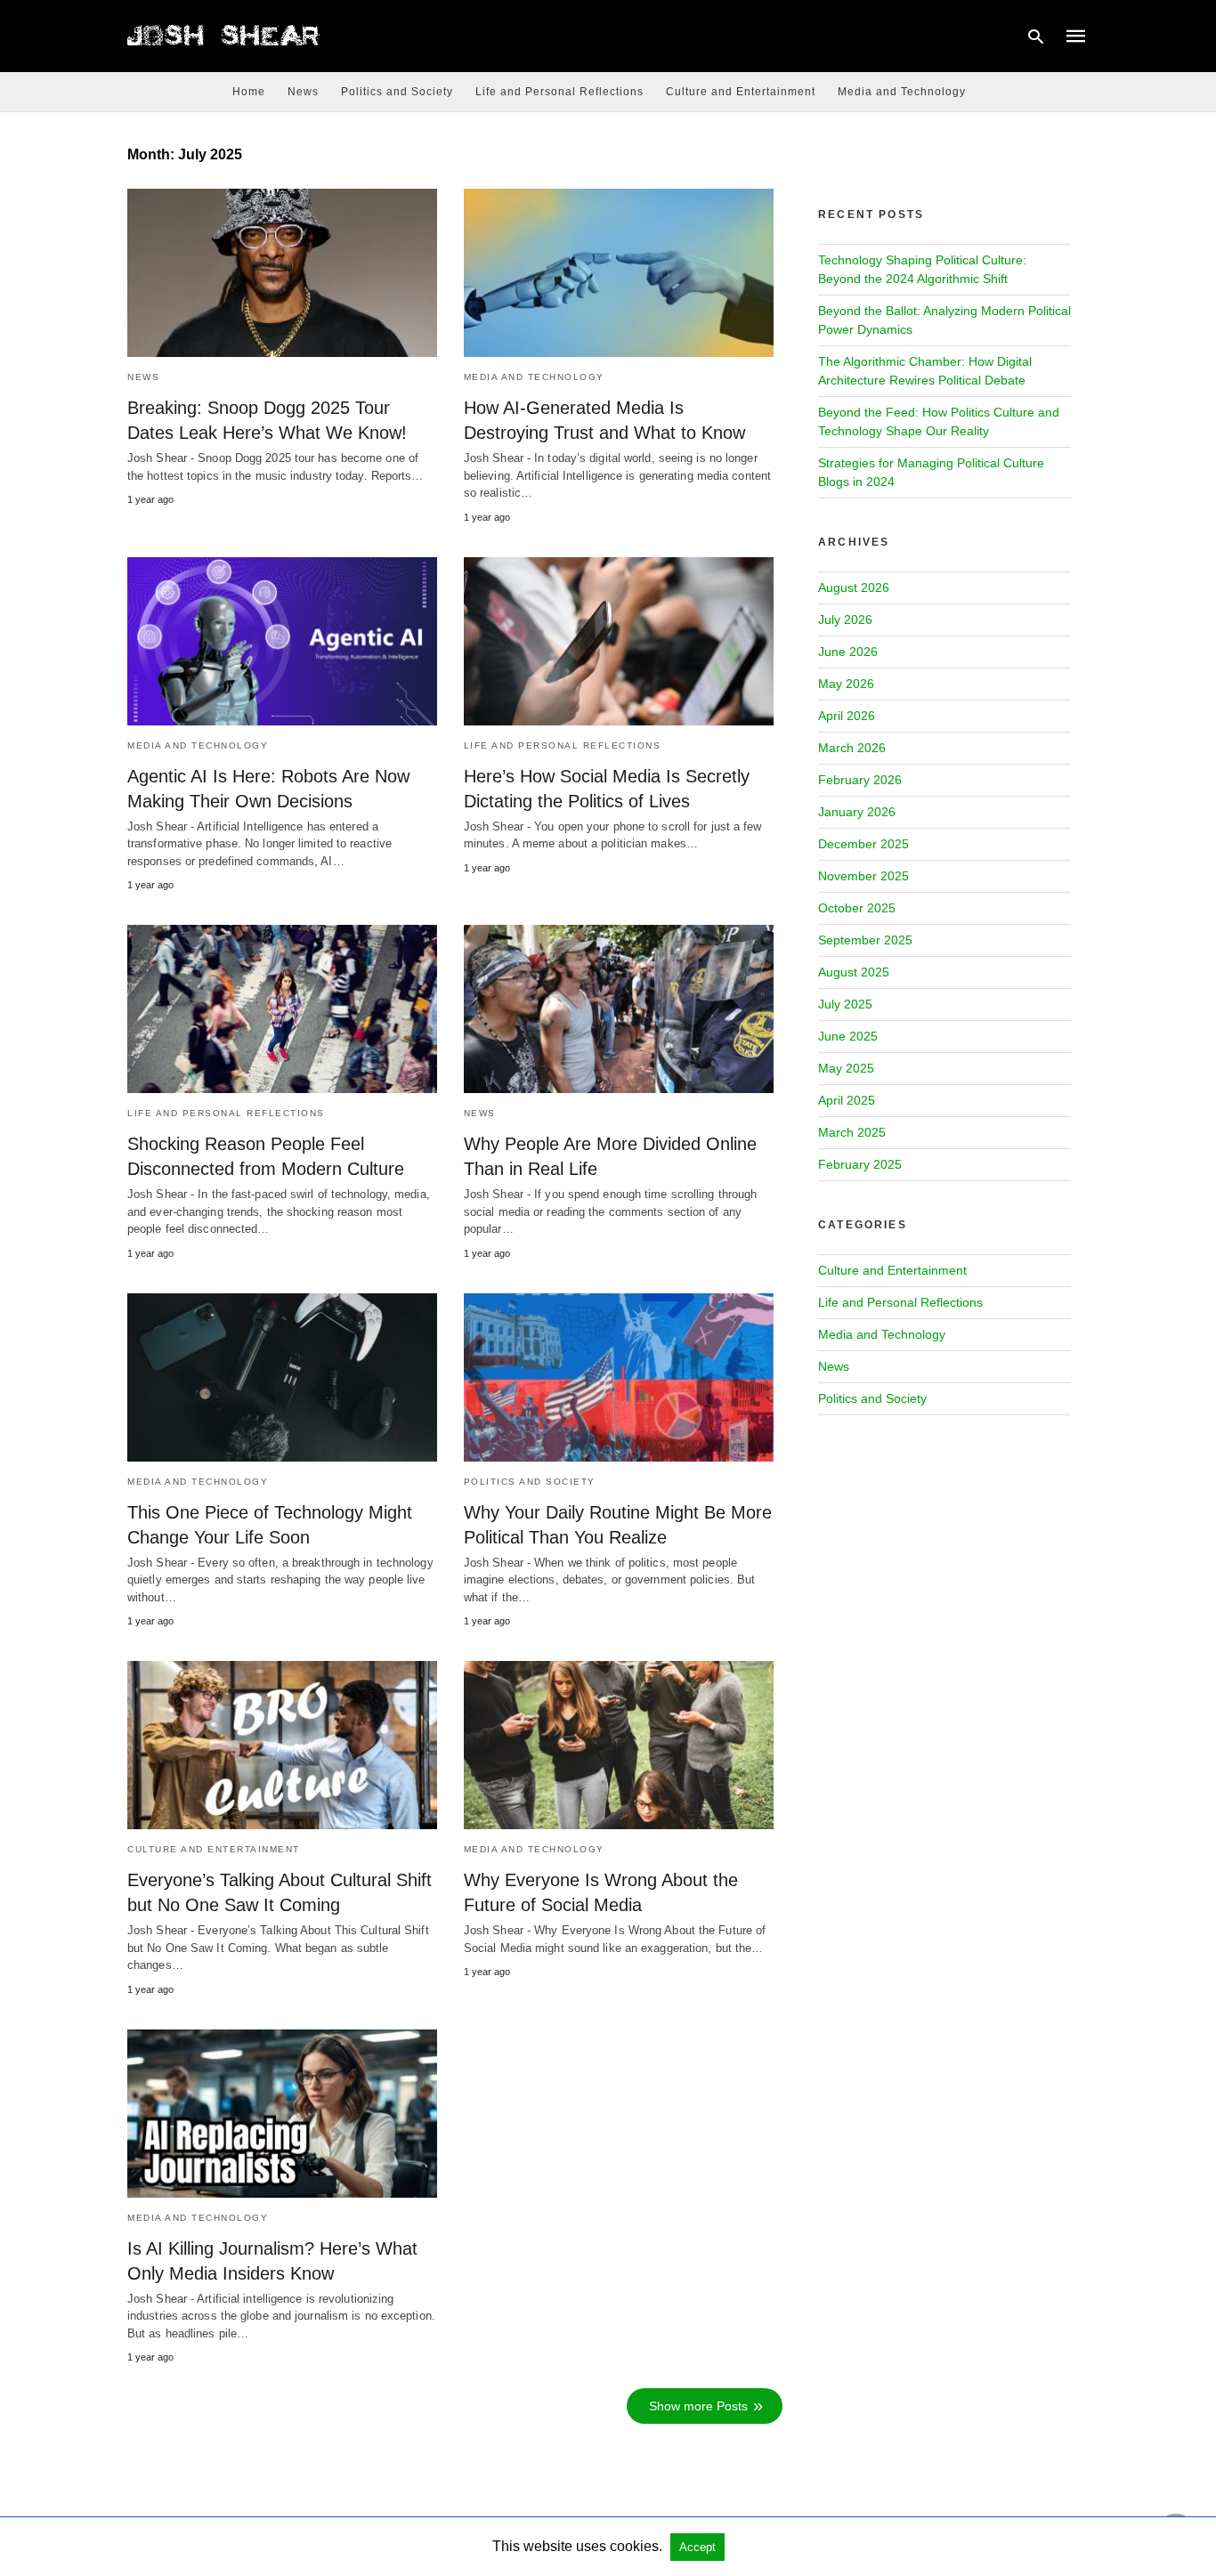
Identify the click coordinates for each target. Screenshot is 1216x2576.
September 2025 (865, 940)
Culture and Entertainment (741, 92)
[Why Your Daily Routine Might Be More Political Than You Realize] (619, 1377)
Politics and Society (397, 92)
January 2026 (857, 812)
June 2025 (848, 1036)
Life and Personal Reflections (559, 92)
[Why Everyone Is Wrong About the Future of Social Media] (619, 1745)
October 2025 (857, 908)
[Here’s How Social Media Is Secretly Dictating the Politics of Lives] (619, 641)
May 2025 (846, 1068)
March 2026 (852, 748)
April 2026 (847, 716)
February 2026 (860, 780)
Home (249, 92)
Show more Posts (698, 2406)
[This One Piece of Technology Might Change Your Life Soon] (282, 1377)
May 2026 (846, 684)
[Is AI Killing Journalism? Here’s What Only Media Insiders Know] (282, 2114)
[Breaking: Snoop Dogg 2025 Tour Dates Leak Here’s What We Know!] (282, 273)
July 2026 (845, 620)
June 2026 (848, 652)
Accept (697, 2547)
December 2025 (863, 844)
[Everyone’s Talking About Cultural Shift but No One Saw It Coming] (282, 1745)
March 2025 (852, 1132)
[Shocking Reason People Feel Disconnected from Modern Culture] (282, 1009)
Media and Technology (902, 92)
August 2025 (854, 972)
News (303, 92)
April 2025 (847, 1100)
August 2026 (854, 587)
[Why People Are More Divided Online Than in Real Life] (619, 1009)
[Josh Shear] (225, 35)
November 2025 (863, 876)
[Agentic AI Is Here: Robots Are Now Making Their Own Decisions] (282, 641)
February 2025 (860, 1164)
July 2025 (845, 1004)
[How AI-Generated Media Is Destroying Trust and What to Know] (619, 273)
